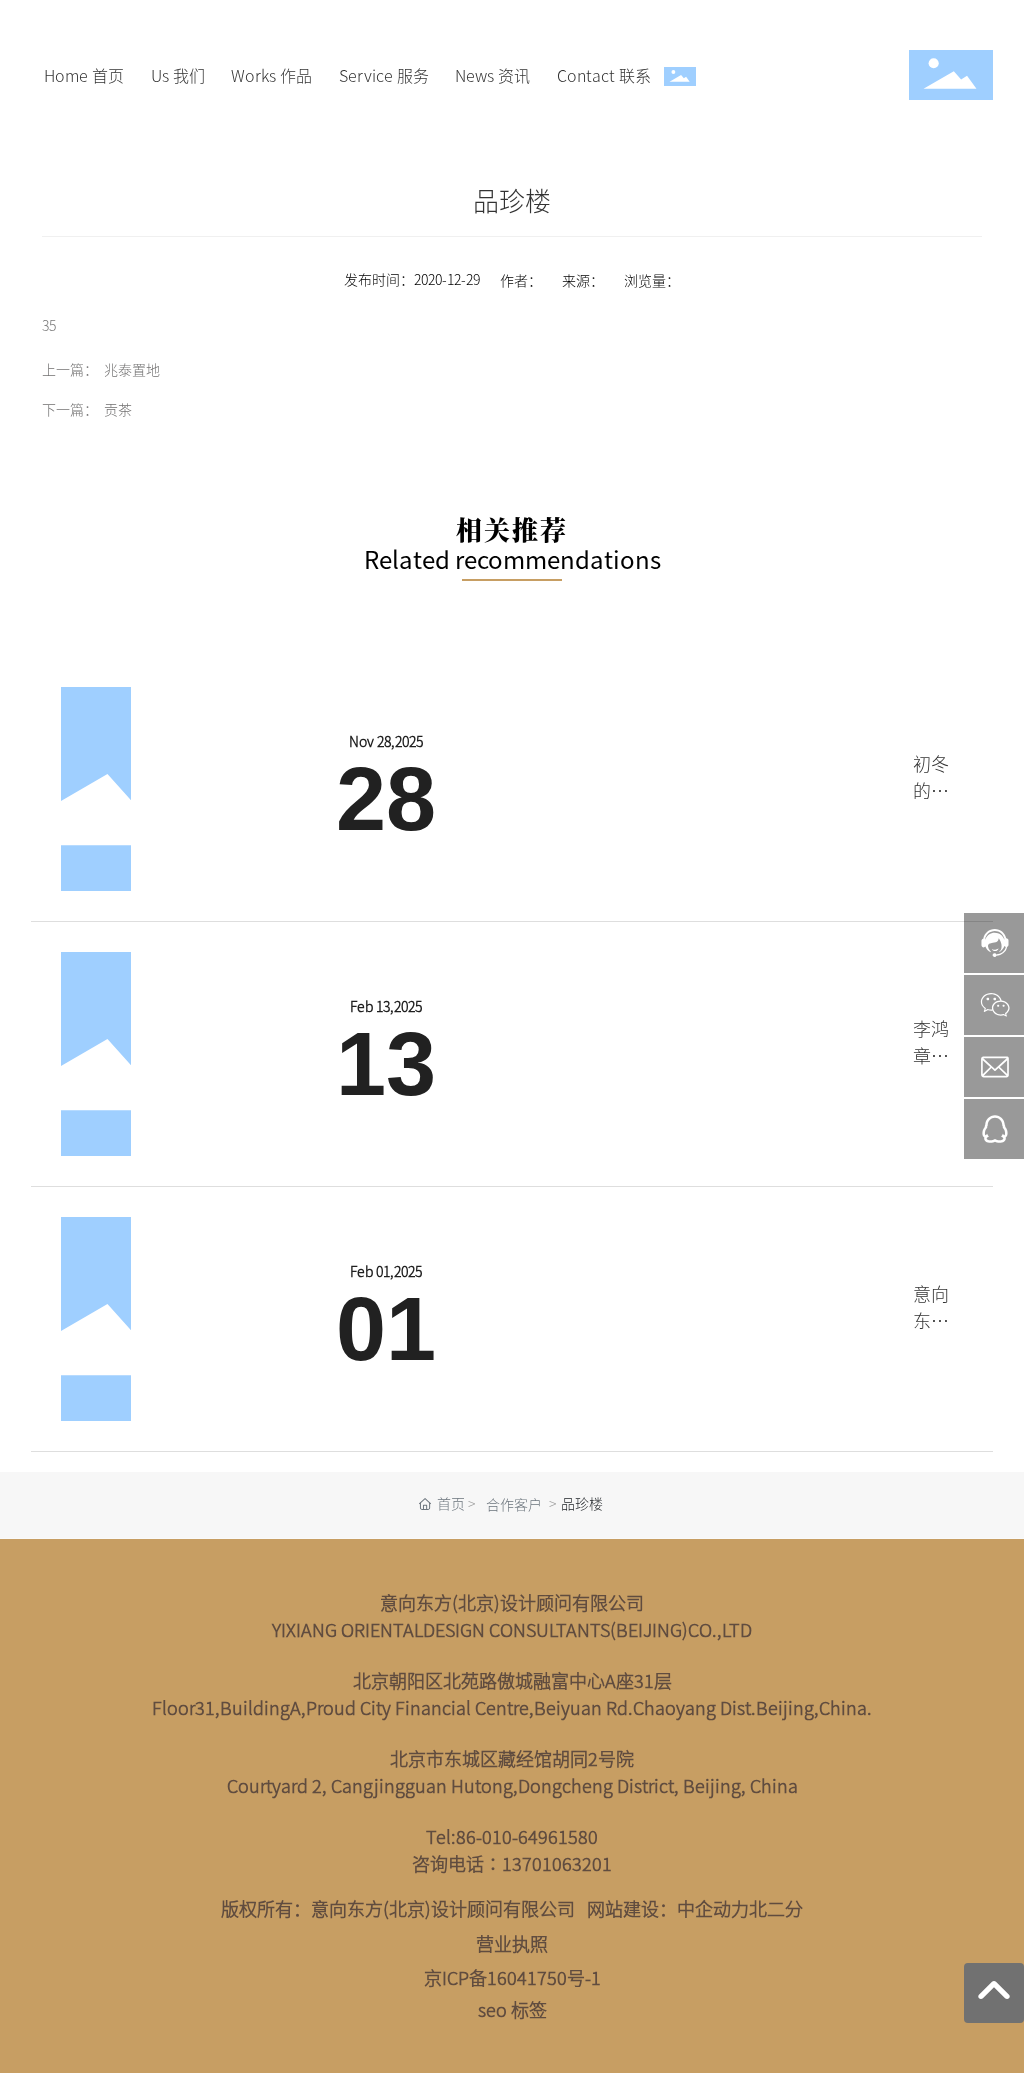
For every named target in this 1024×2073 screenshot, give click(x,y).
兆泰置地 (132, 369)
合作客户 (514, 1504)
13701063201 (557, 1863)
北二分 (776, 1908)
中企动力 (713, 1908)
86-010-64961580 (527, 1836)
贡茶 (118, 409)
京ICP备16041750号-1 (512, 1977)
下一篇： (70, 409)
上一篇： (70, 369)
